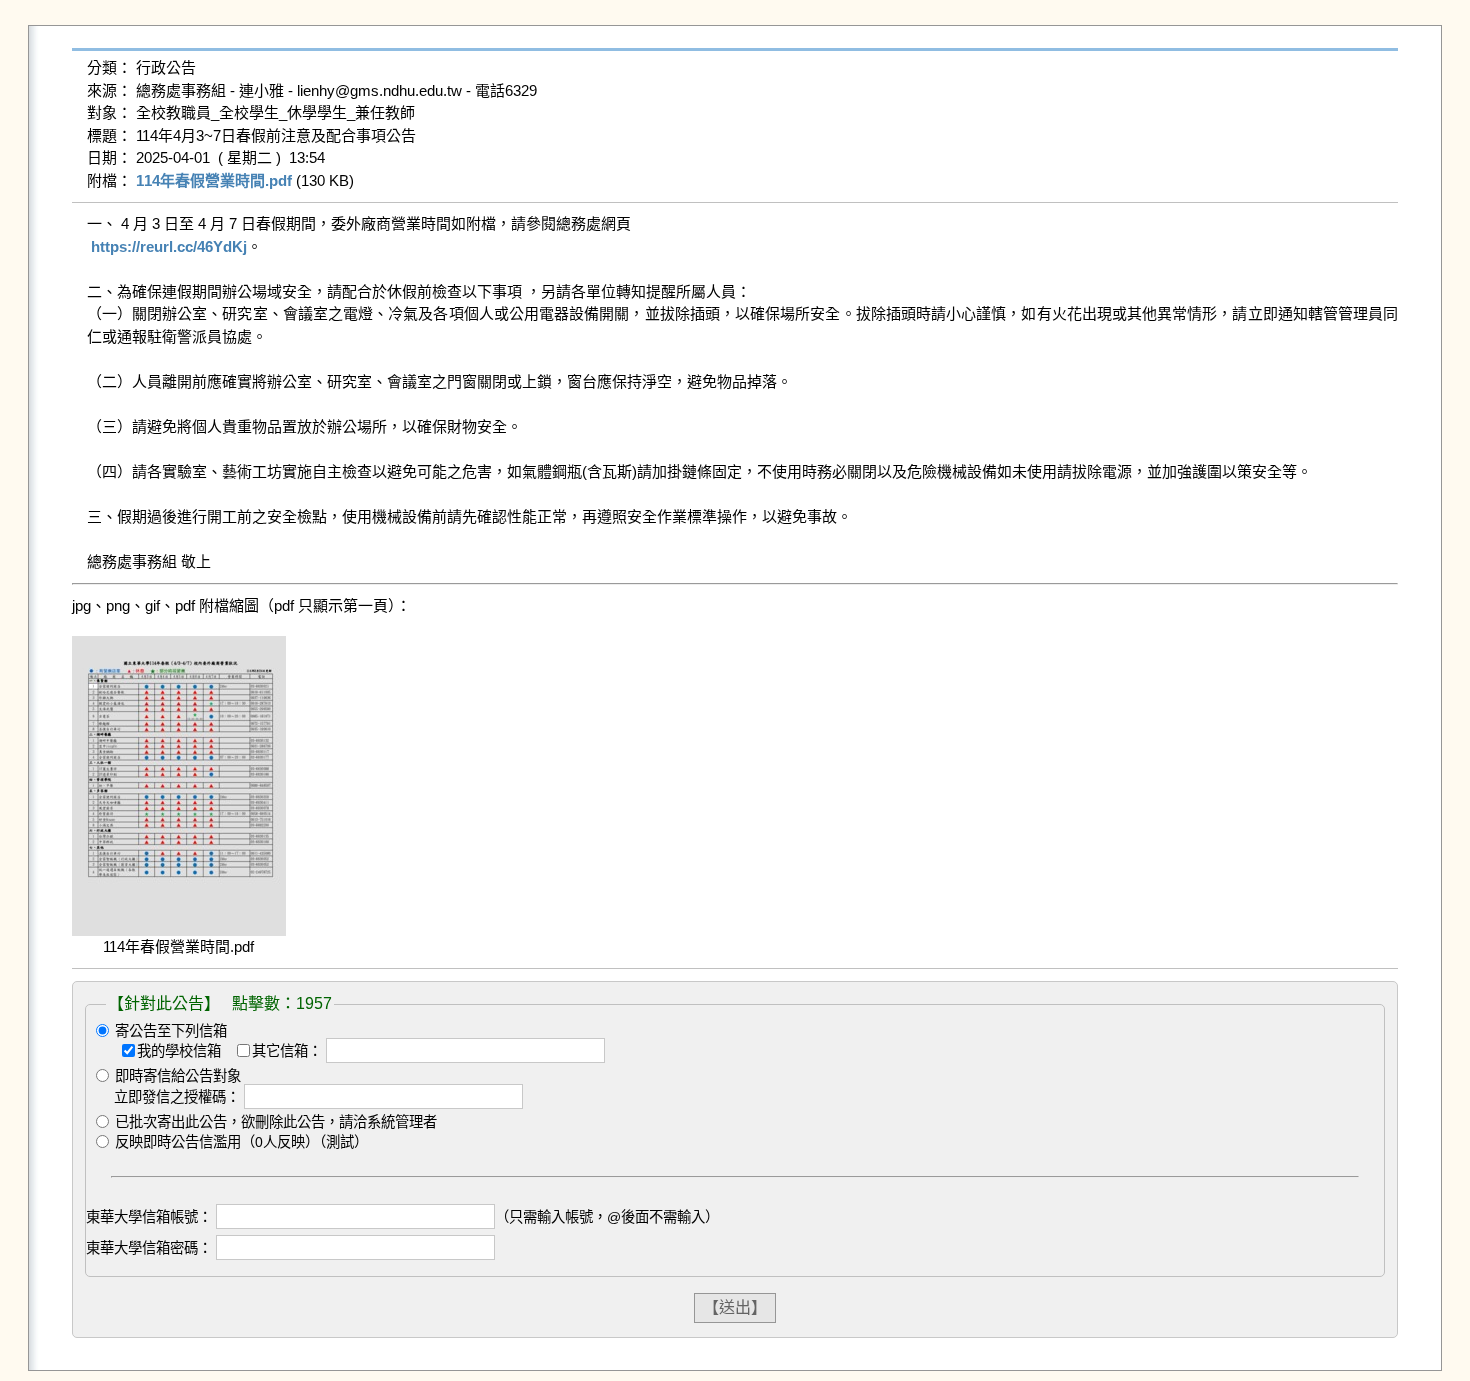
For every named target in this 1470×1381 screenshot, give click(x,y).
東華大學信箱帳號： (149, 1217)
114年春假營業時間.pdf (214, 180)
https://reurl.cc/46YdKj (169, 246)
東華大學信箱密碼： (149, 1248)
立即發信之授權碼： (177, 1097)
